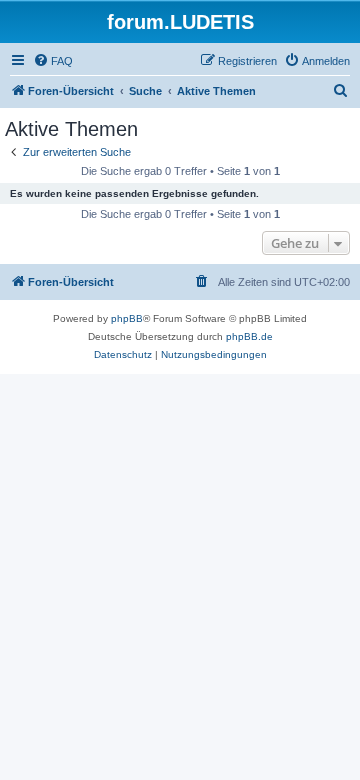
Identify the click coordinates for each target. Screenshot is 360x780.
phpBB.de (249, 336)
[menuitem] (53, 61)
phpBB (127, 318)
